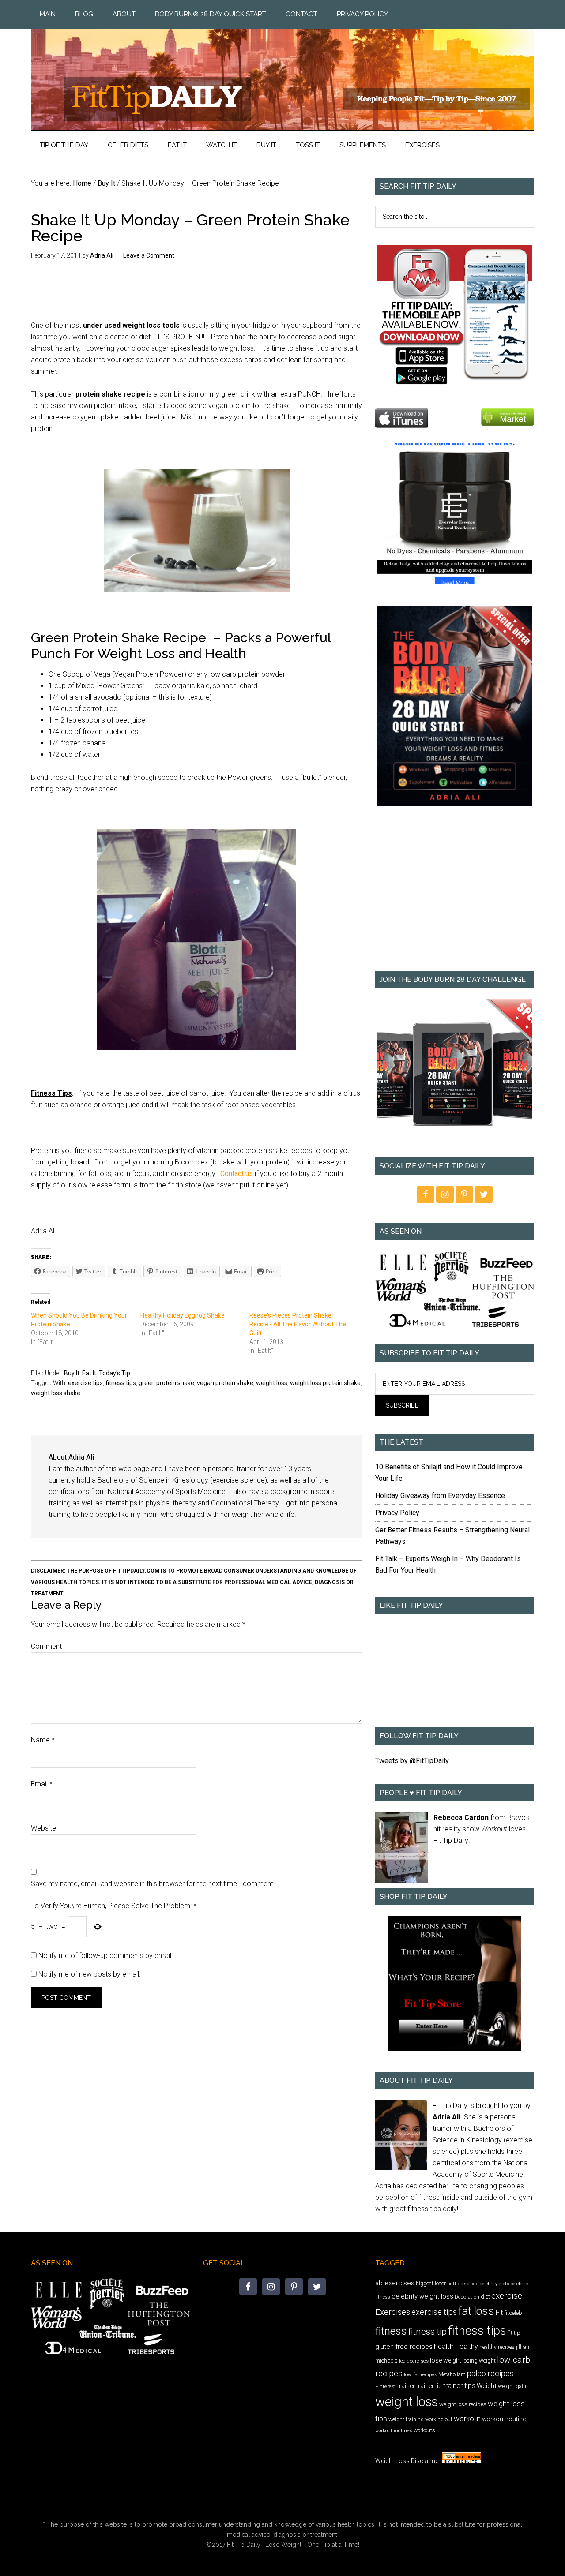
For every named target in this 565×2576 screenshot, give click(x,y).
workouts (424, 2430)
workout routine (504, 2419)
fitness (391, 2331)
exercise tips (85, 1383)
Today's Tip (115, 1373)
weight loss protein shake (325, 1383)
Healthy (467, 2346)
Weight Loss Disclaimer (408, 2461)
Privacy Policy (397, 1513)
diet (485, 2297)
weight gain (512, 2386)
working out (439, 2419)
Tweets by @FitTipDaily (412, 1761)
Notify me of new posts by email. (90, 1974)
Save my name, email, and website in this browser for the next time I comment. (153, 1884)
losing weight (479, 2361)
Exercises (393, 2312)
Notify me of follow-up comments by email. (106, 1956)
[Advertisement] (455, 895)
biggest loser (431, 2284)
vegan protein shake (225, 1383)
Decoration (467, 2297)
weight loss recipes (463, 2404)
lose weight (446, 2360)
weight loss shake (56, 1393)
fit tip (514, 2333)
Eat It (89, 1373)
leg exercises (414, 2361)
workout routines (394, 2431)
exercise (507, 2296)
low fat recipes (420, 2374)
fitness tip (428, 2332)
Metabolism (452, 2374)
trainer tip (429, 2386)
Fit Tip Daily (282, 72)
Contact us (237, 1174)
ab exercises (395, 2283)
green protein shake (166, 1383)
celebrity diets (495, 2284)
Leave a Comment (149, 255)
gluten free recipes (404, 2347)
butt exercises (463, 2284)
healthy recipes (497, 2347)
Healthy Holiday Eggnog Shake (183, 1315)
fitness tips (121, 1383)
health (444, 2346)
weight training (406, 2419)
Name (43, 1740)
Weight (487, 2386)
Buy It (72, 1373)
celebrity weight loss (422, 2296)
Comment (46, 1646)
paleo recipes (490, 2373)
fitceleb (513, 2313)
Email (42, 1784)
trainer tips (459, 2386)
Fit (499, 2313)
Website (43, 1828)
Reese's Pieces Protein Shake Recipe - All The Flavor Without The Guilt (298, 1324)
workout (467, 2419)
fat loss (476, 2311)
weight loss (272, 1383)
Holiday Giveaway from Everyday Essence (440, 1496)
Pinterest (386, 2386)
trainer (406, 2386)
